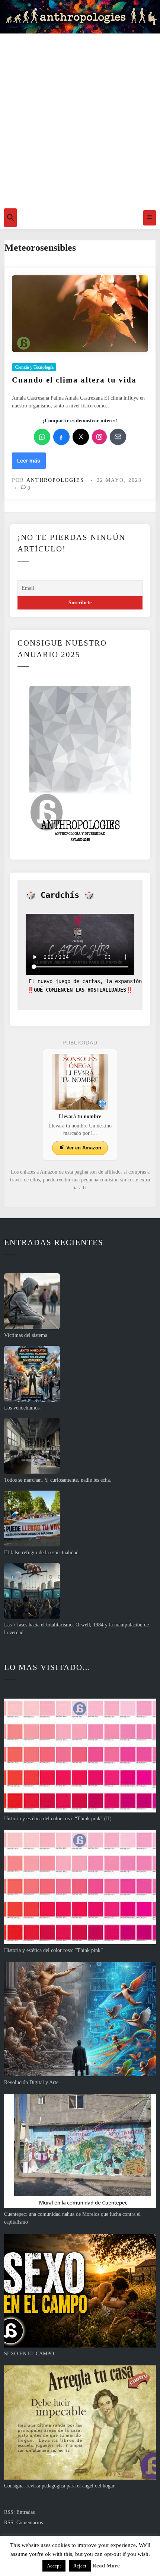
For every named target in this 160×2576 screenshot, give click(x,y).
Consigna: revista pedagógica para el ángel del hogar (59, 2486)
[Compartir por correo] (118, 437)
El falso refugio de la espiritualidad (41, 1553)
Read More (106, 2566)
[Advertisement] (80, 119)
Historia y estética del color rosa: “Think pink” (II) (58, 1819)
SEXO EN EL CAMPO (29, 2354)
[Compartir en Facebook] (61, 437)
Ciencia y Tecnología (34, 367)
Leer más (28, 463)
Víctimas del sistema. (26, 1335)
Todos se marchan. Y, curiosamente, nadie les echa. (58, 1480)
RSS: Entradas (19, 2512)
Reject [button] (80, 2566)
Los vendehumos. (23, 1408)
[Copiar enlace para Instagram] (99, 437)
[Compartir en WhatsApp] (42, 437)
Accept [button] (54, 2566)
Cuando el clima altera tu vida (74, 380)
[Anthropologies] (80, 17)
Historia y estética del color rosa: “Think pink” (53, 1950)
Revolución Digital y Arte (31, 2082)
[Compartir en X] (81, 437)
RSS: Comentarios (23, 2523)
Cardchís (60, 895)
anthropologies (55, 480)
